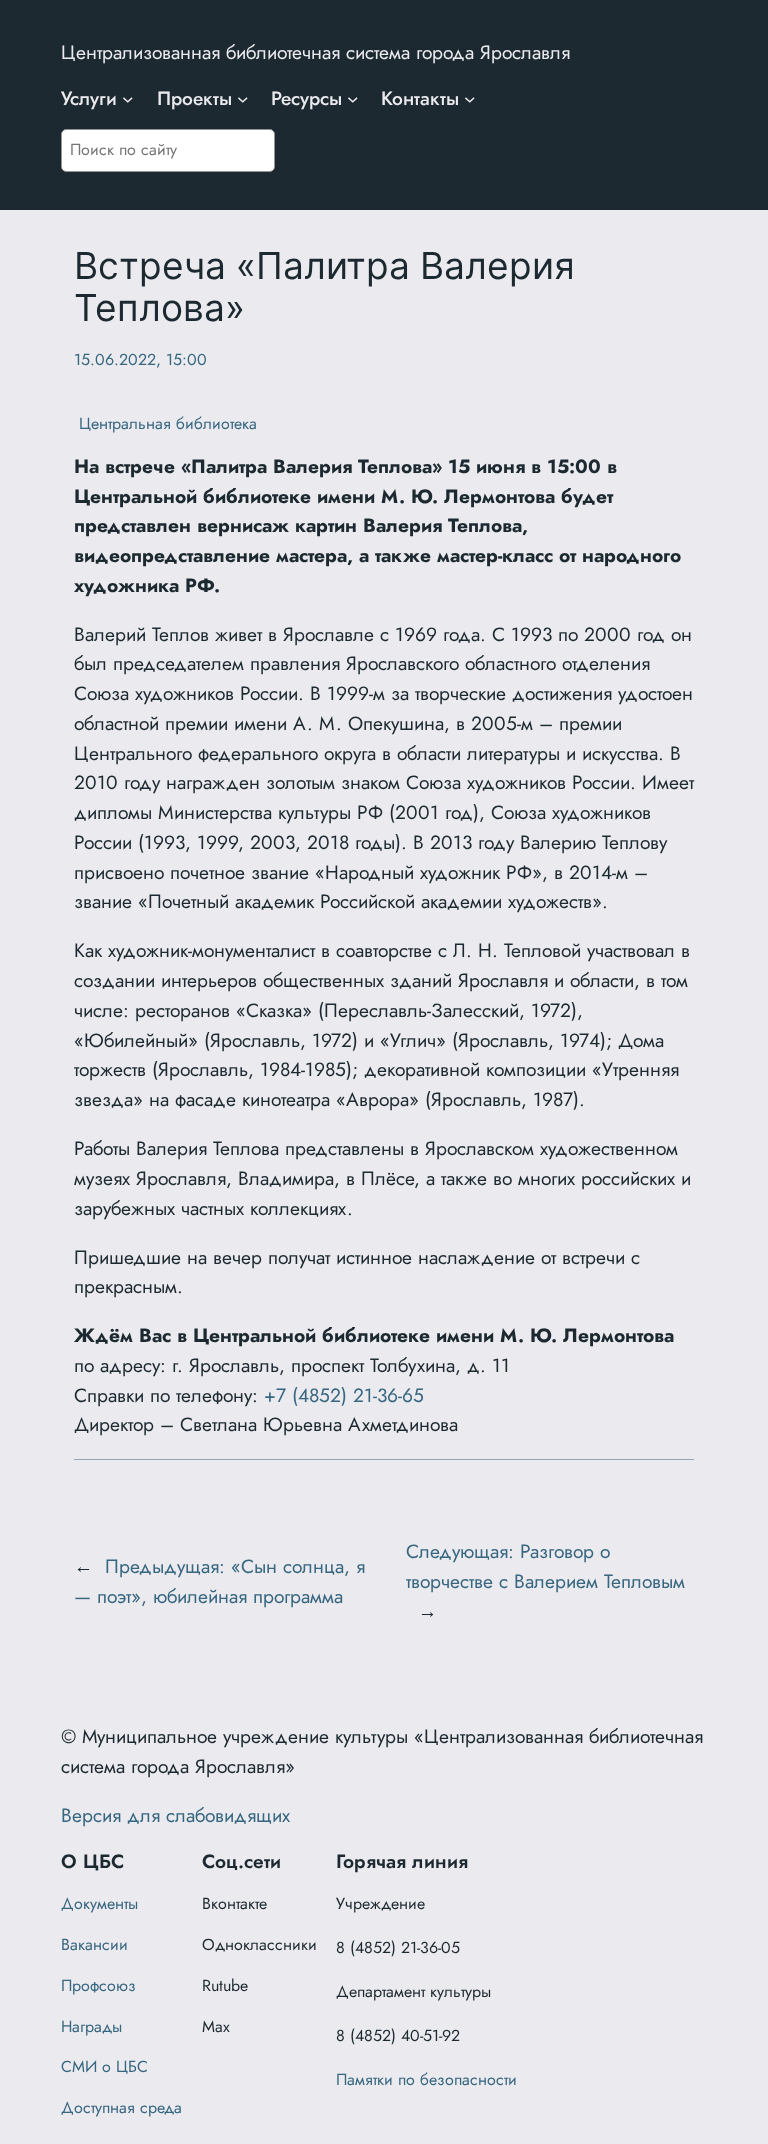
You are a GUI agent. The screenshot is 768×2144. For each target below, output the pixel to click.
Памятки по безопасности (426, 2079)
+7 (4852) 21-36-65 (344, 1395)
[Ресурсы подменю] (353, 99)
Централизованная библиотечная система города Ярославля (315, 52)
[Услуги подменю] (128, 99)
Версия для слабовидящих (175, 1815)
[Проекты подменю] (243, 99)
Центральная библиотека (165, 423)
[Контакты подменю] (470, 99)
